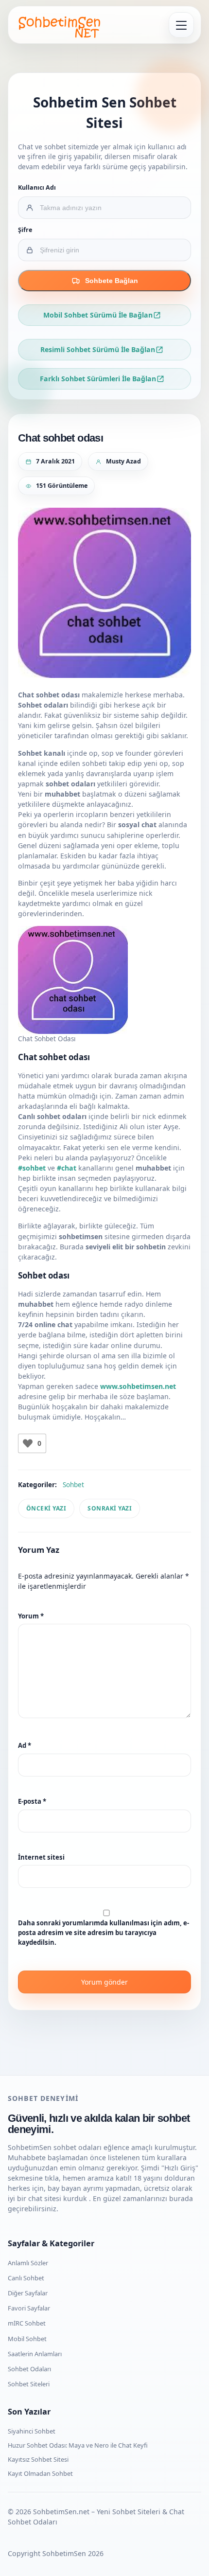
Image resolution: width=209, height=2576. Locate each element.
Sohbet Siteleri (29, 2384)
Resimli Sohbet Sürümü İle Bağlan (98, 349)
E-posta (32, 1801)
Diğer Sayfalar (28, 2293)
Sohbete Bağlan (112, 281)
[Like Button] (28, 1443)
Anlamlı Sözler (28, 2263)
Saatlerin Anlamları (35, 2354)
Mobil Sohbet (27, 2339)
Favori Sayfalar (29, 2308)
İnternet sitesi (41, 1857)
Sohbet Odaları (29, 2369)
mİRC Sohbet (27, 2323)
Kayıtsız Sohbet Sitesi (38, 2459)
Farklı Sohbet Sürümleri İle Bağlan (98, 379)
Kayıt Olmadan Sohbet (40, 2473)
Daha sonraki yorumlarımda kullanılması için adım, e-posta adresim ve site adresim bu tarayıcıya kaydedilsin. (104, 1932)
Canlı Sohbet (26, 2278)
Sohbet (73, 1485)
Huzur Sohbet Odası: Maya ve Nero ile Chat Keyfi (78, 2445)
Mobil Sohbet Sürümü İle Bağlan (98, 315)
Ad (25, 1745)
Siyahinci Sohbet (32, 2431)
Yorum (31, 1616)
